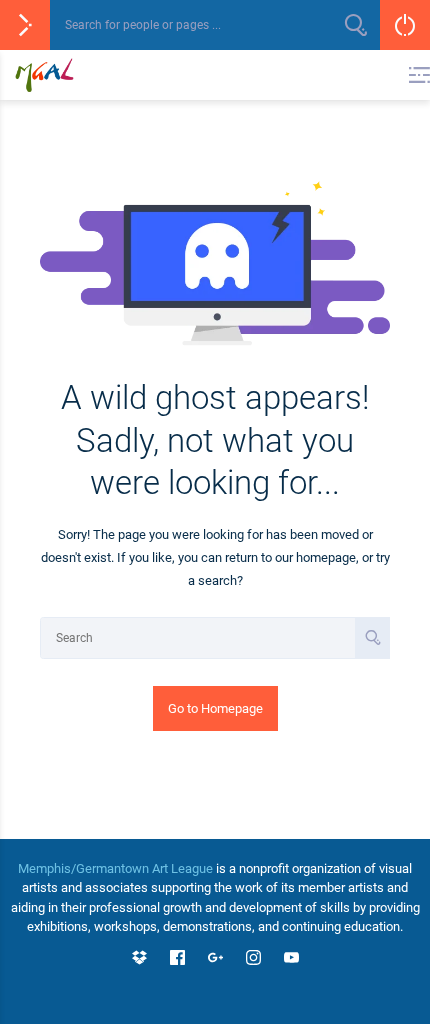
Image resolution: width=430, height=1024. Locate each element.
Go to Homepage (215, 708)
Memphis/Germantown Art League (115, 868)
